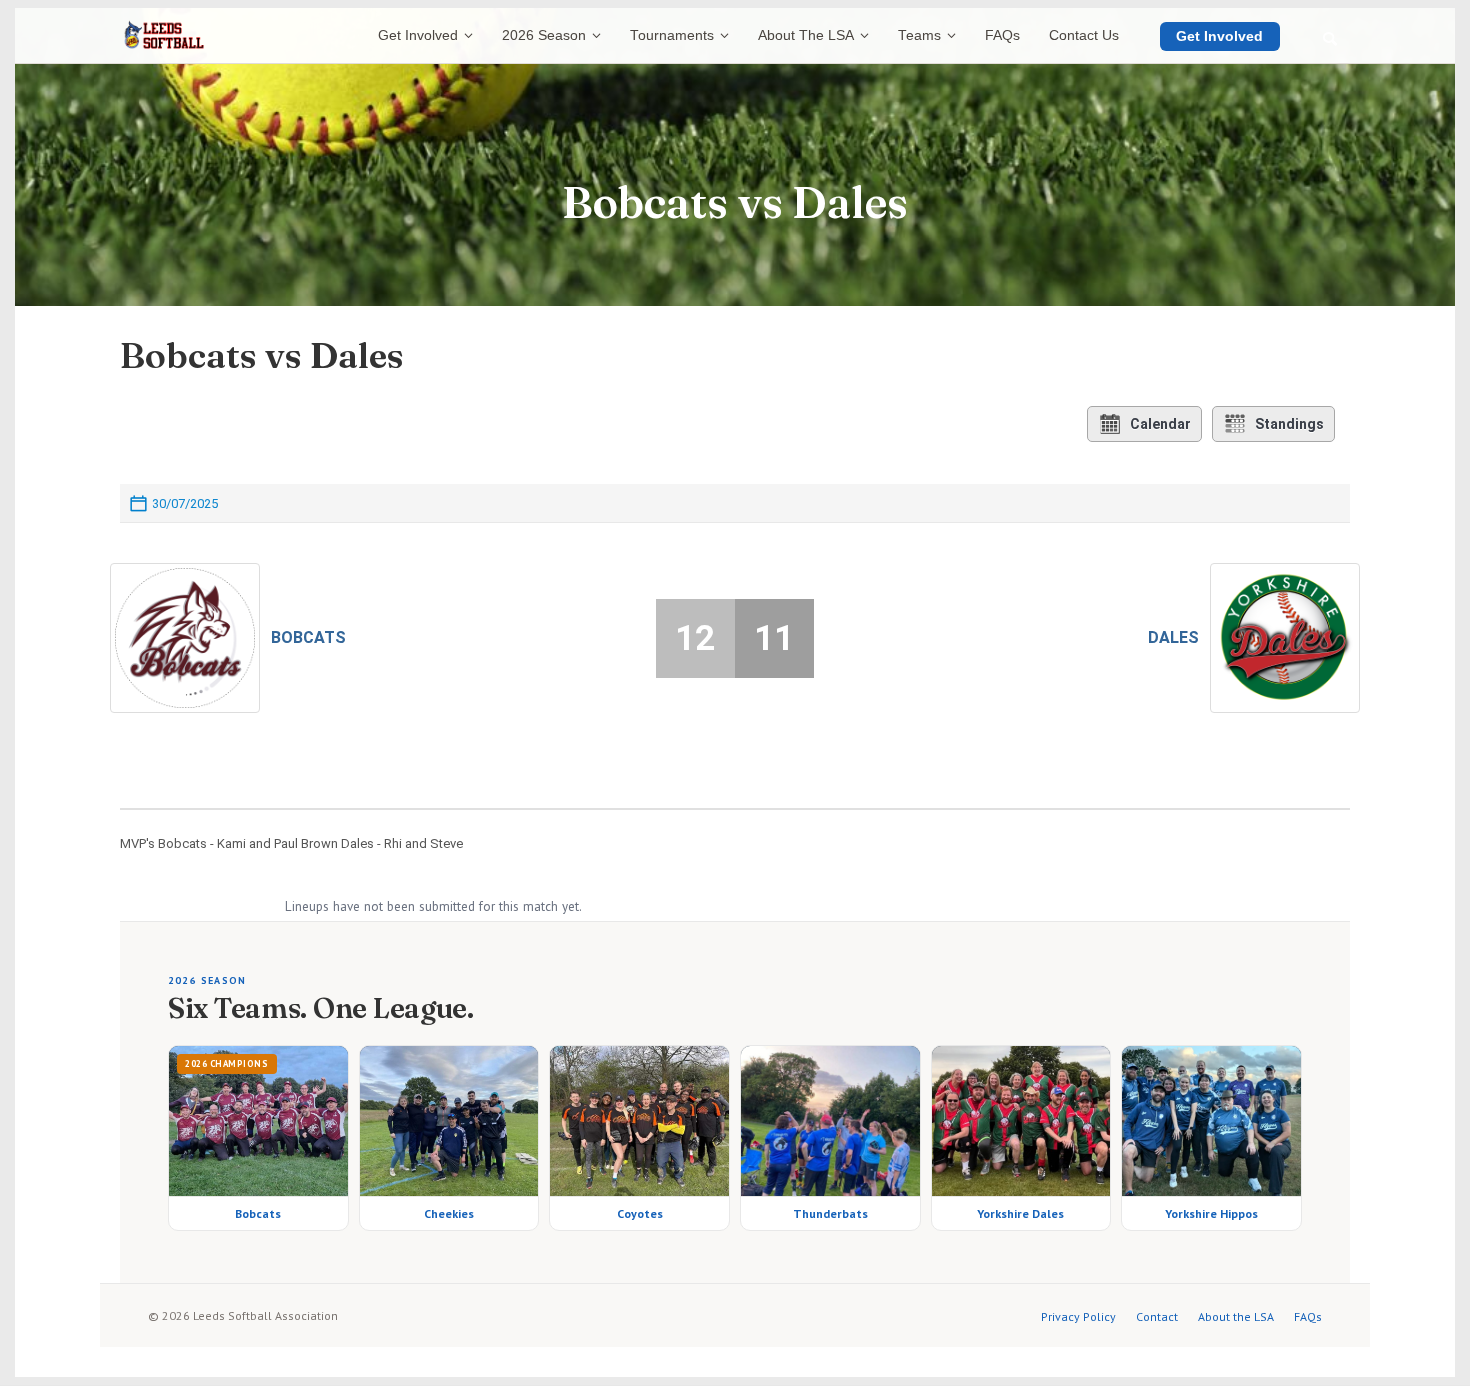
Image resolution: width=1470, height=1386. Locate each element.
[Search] (1330, 39)
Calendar (1160, 424)
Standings (1289, 424)
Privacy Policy (1078, 1316)
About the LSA (1236, 1316)
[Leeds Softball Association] (164, 36)
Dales (1173, 637)
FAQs (1308, 1316)
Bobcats (308, 637)
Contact (1157, 1316)
